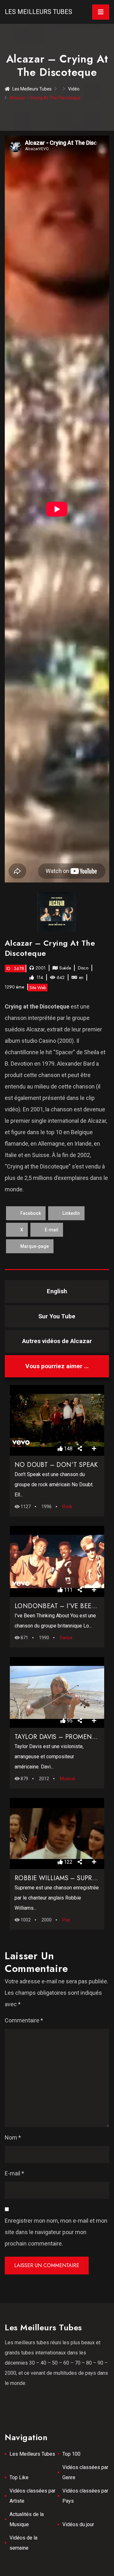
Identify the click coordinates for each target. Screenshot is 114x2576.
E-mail (14, 2173)
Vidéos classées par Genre (85, 2472)
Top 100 (71, 2454)
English (57, 1291)
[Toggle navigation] (101, 12)
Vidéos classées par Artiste (32, 2496)
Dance (66, 1638)
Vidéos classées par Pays (85, 2496)
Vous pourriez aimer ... (57, 1366)
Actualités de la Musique (27, 2519)
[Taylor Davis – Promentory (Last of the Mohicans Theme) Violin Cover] (57, 1693)
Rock (67, 1507)
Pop (66, 1920)
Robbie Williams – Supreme (60, 1878)
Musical (67, 1779)
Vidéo (74, 89)
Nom (13, 2137)
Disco (83, 968)
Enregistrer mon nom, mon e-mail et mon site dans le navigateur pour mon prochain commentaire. (56, 2232)
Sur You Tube (57, 1316)
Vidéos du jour (78, 2524)
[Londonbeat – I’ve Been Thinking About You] (57, 1561)
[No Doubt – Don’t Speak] (57, 1421)
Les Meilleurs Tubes (38, 12)
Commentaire (24, 2020)
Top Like (19, 2477)
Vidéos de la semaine (23, 2543)
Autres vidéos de (57, 1341)
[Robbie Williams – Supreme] (57, 1834)
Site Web (38, 988)
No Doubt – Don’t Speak (56, 1465)
